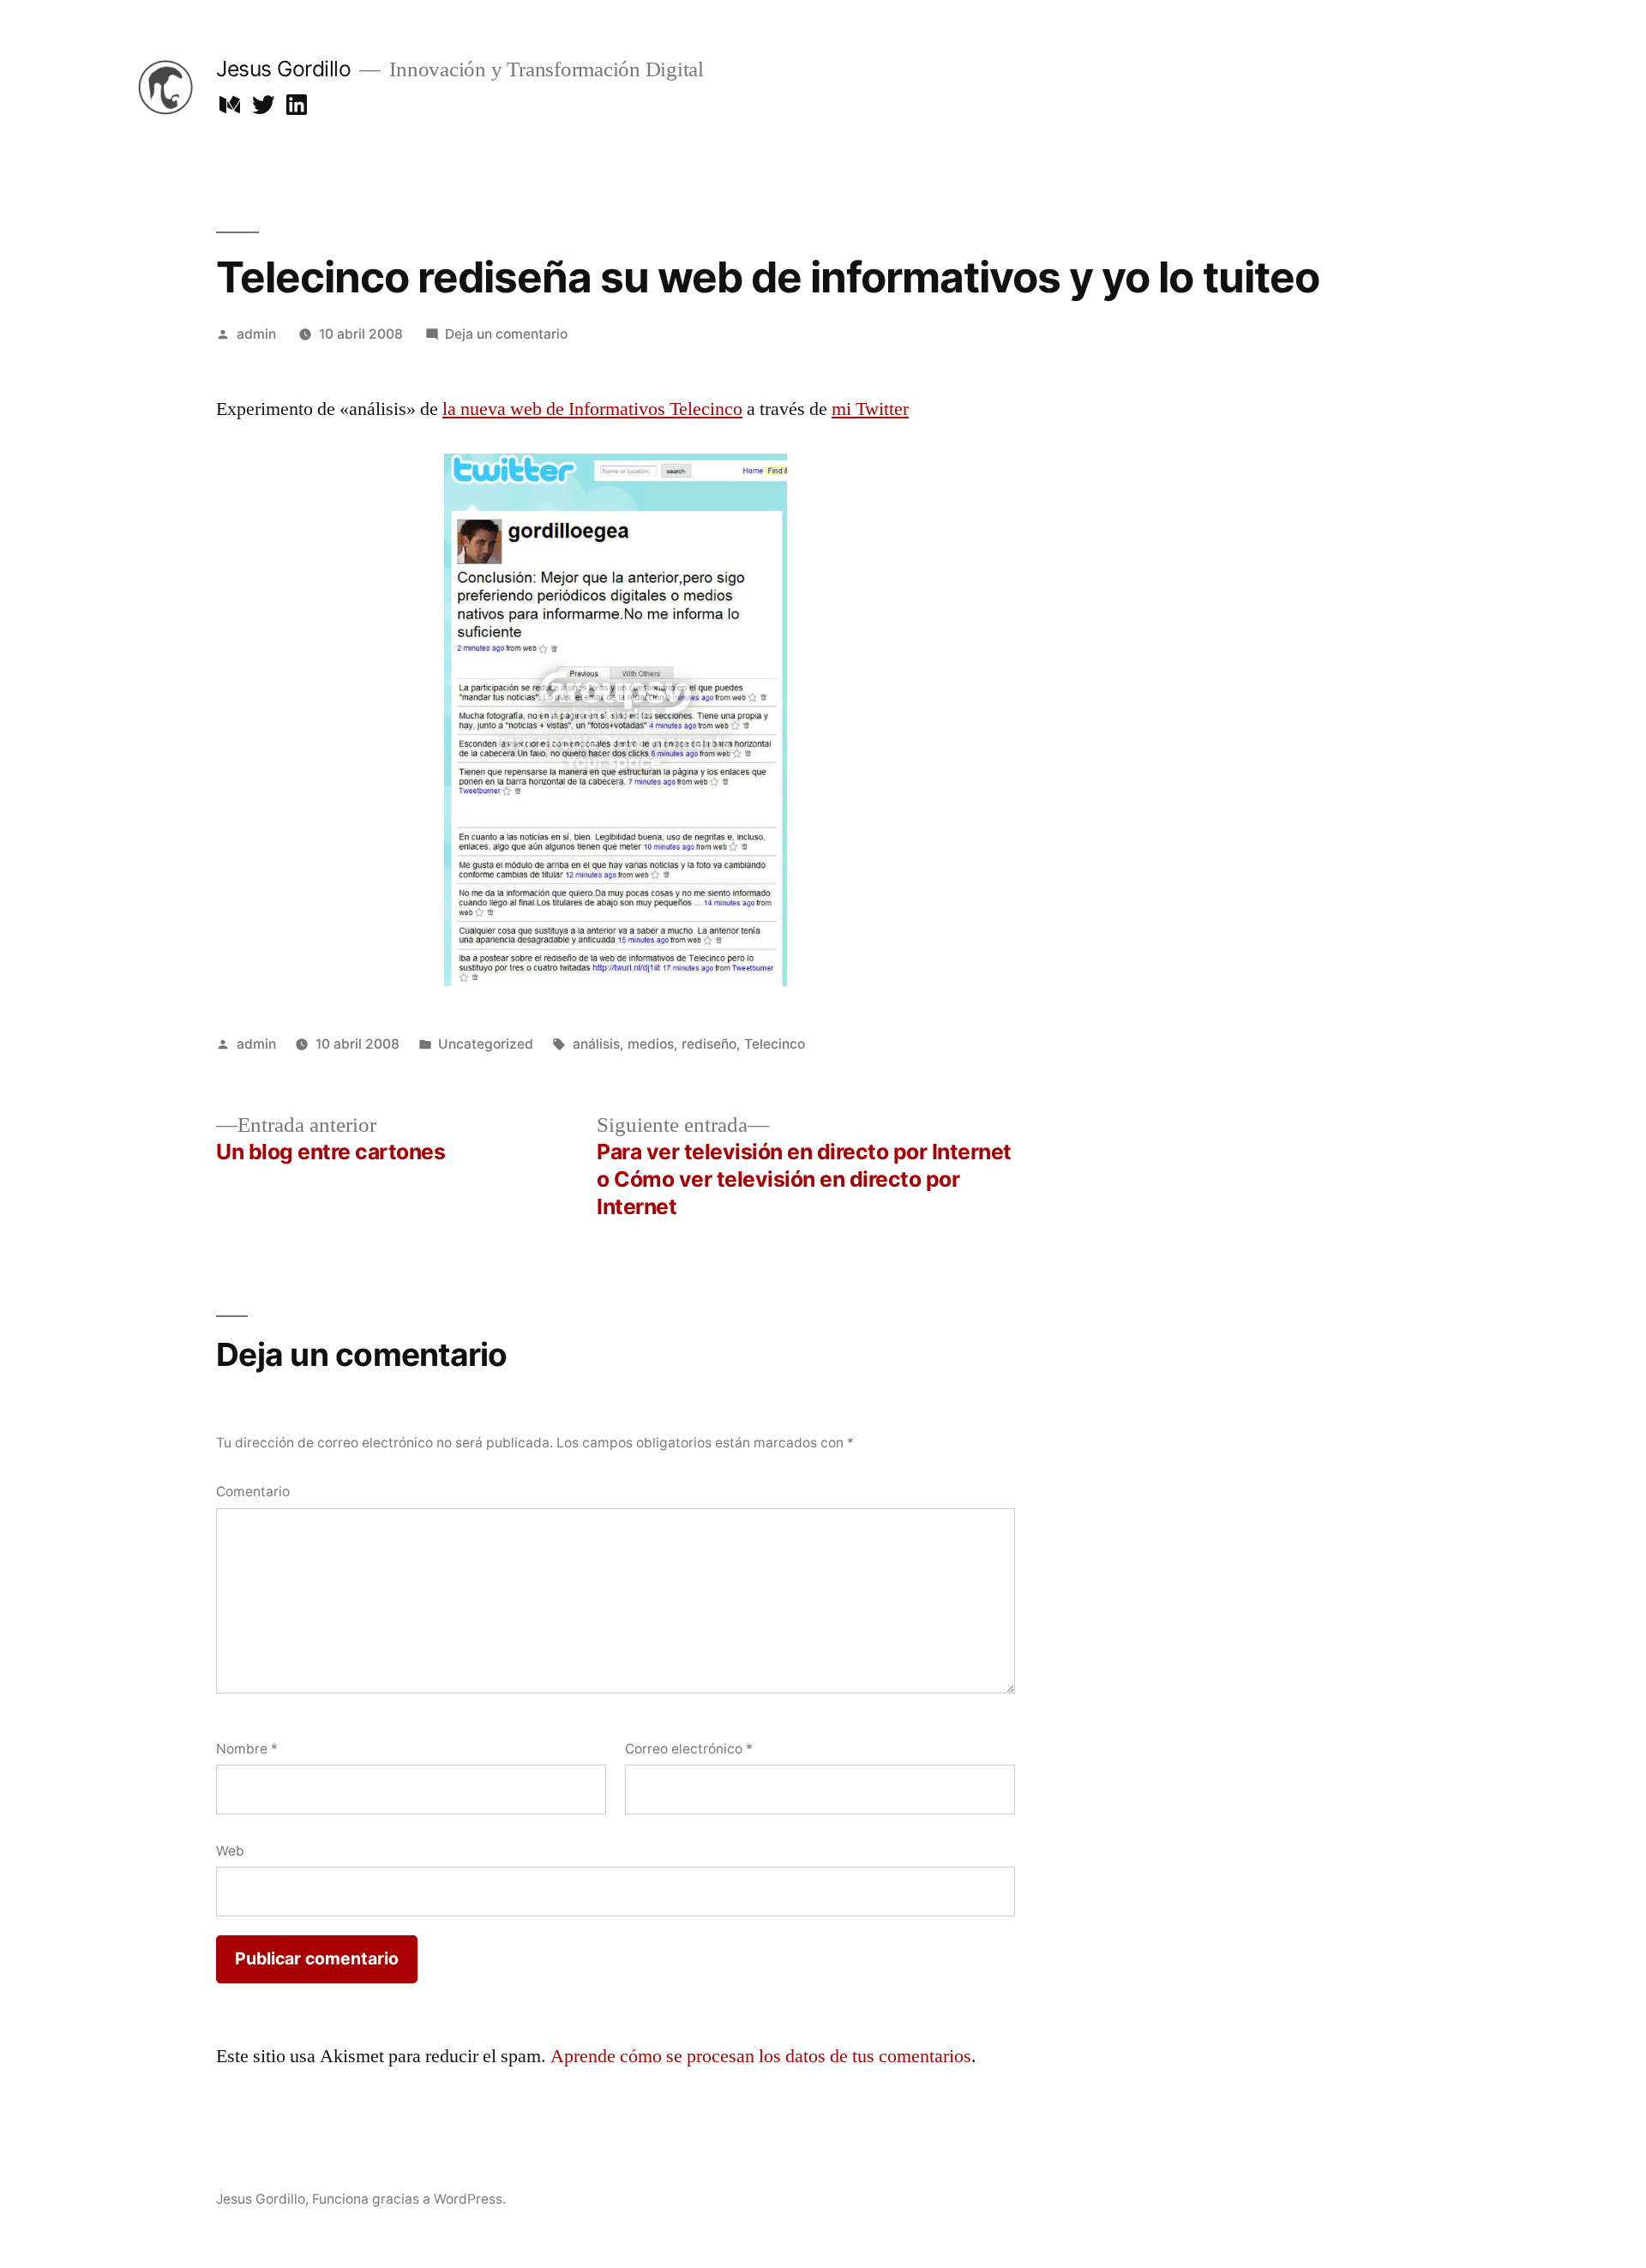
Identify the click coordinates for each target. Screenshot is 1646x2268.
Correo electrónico (689, 1749)
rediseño (709, 1044)
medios (651, 1044)
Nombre (247, 1749)
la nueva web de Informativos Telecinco (592, 409)
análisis (596, 1044)
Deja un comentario (506, 334)
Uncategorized (486, 1044)
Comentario (253, 1492)
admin (256, 334)
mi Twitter (870, 409)
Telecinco (775, 1044)
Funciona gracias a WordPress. (409, 2199)
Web (230, 1851)
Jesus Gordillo (283, 69)
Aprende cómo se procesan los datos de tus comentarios (761, 2056)
